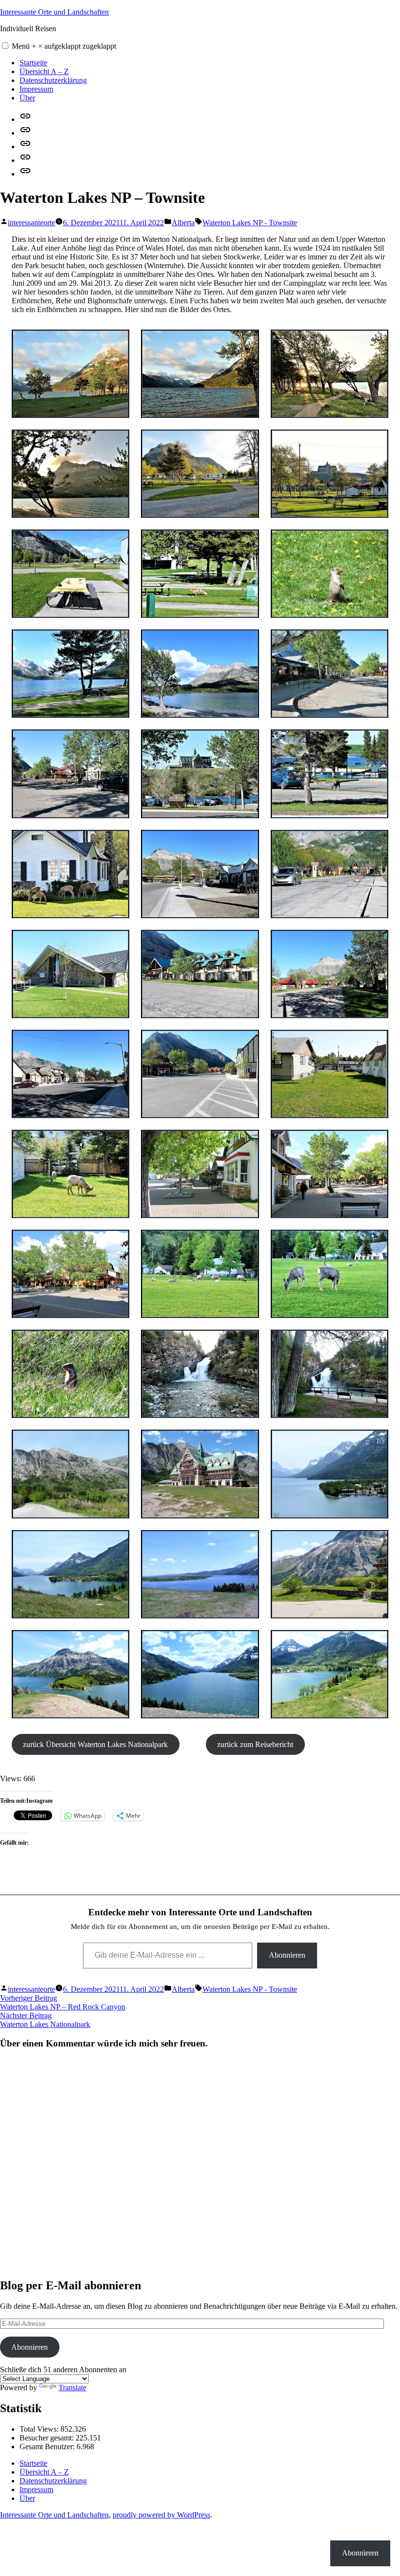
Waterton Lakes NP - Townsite (250, 223)
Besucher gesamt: (48, 2438)
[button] (5, 46)
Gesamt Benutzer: (48, 2447)
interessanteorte (31, 223)
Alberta (183, 223)
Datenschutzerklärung (53, 80)
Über (27, 98)
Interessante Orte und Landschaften (54, 12)
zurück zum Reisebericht (255, 1744)
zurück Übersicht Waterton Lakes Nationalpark (95, 1744)
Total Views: (40, 2429)
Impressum (36, 89)
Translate (72, 2388)
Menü (64, 46)
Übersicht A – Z (44, 71)
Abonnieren (287, 1955)
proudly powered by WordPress (161, 2515)
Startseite (33, 63)
